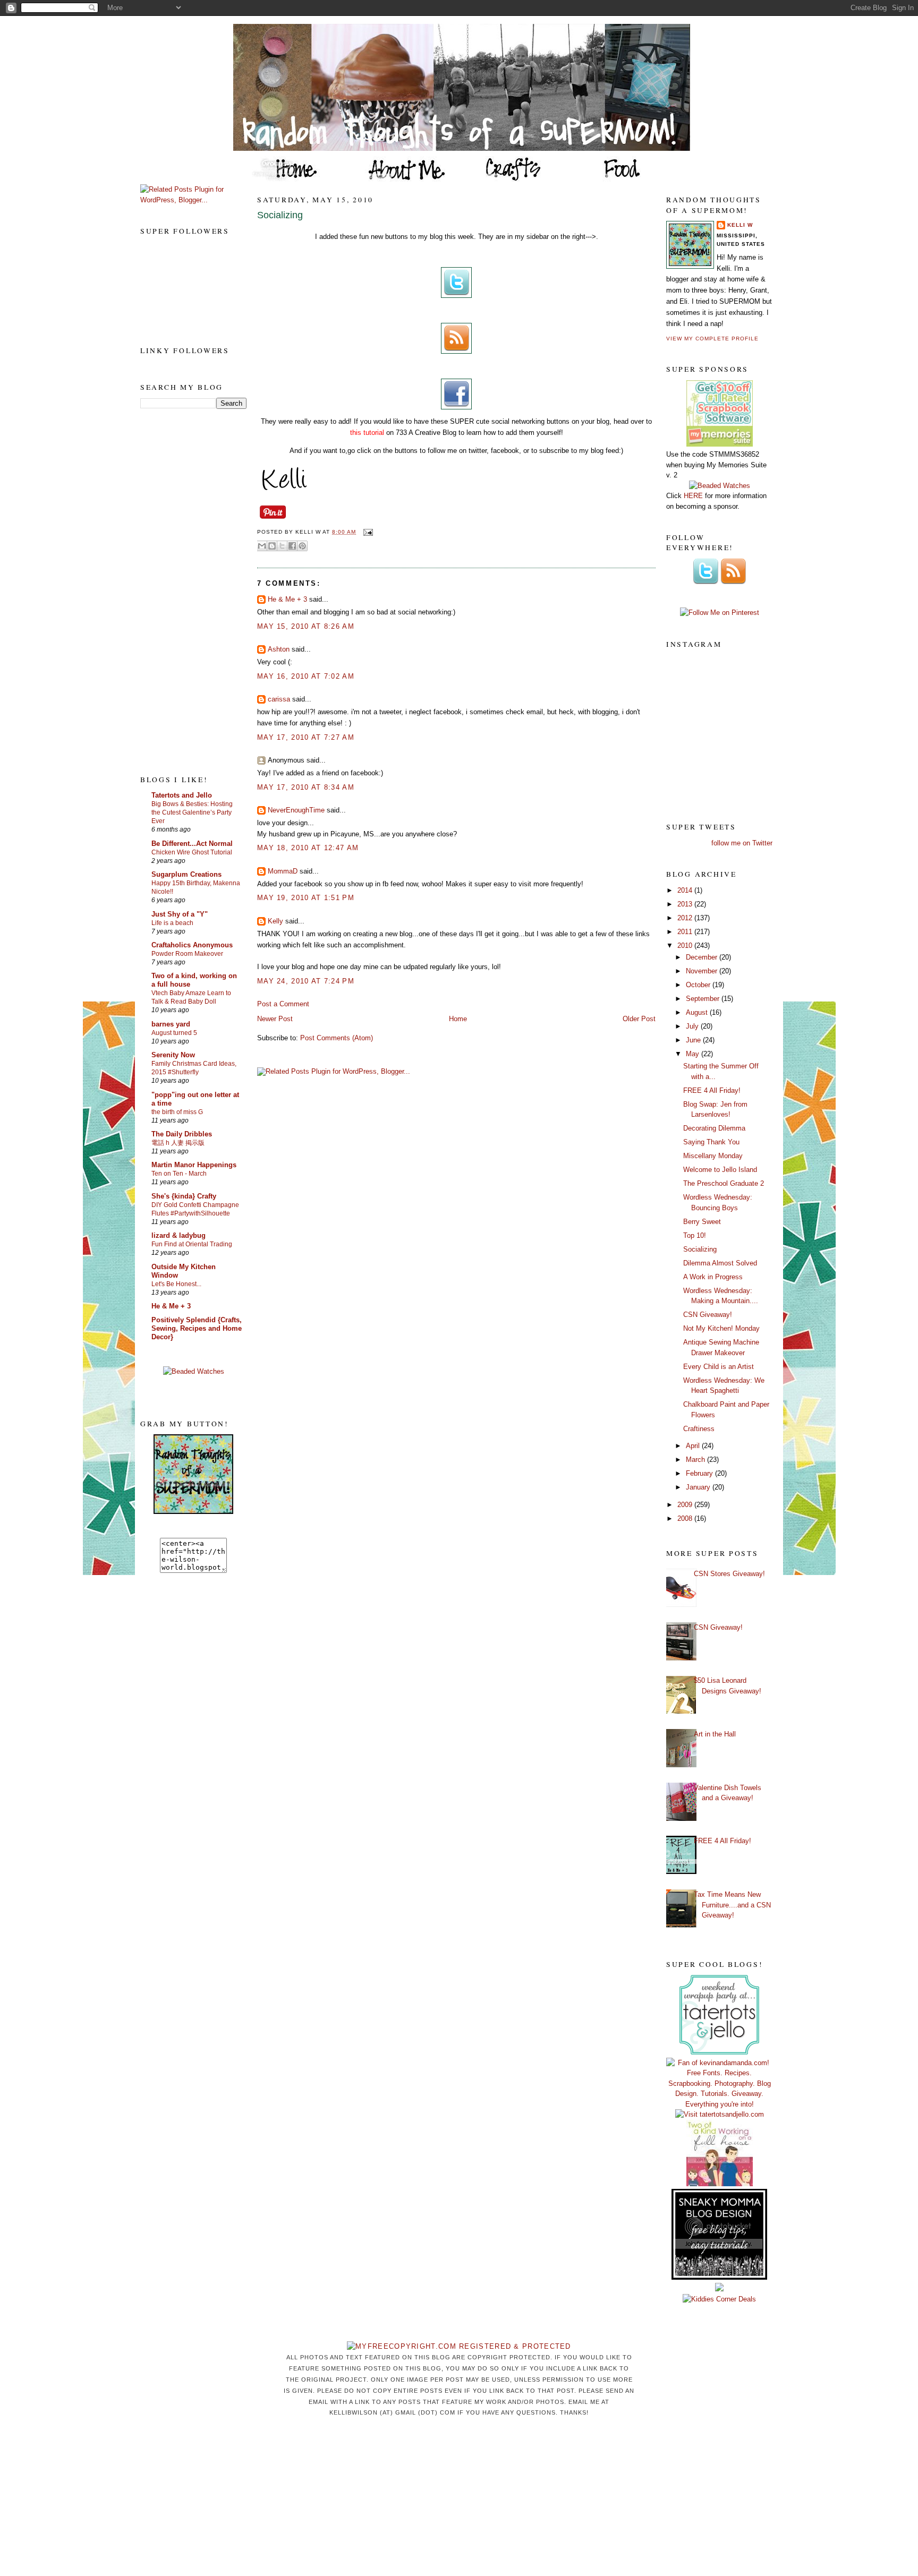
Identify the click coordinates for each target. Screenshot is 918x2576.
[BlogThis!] (272, 546)
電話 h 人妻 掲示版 (178, 1143)
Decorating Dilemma (714, 1128)
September (704, 999)
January (699, 1487)
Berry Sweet (702, 1222)
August (698, 1012)
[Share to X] (282, 546)
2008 (686, 1518)
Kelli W (740, 225)
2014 (686, 890)
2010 (686, 945)
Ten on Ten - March (179, 1174)
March (696, 1460)
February (700, 1473)
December (703, 957)
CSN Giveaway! (708, 1315)
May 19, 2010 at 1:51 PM (306, 898)
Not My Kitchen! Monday (721, 1328)
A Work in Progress (713, 1277)
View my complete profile (712, 339)
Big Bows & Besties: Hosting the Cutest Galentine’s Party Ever (192, 812)
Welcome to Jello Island (720, 1170)
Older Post (639, 1019)
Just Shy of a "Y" (180, 914)
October (699, 985)
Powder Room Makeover (187, 954)
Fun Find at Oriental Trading (192, 1244)
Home (458, 1019)
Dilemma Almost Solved (720, 1263)
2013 (686, 904)
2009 (686, 1505)
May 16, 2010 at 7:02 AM (306, 676)
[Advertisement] (183, 591)
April (694, 1446)
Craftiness (699, 1429)
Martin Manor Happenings (194, 1165)
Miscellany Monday (713, 1156)
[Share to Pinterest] (302, 546)
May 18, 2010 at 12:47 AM (308, 848)
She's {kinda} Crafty (184, 1196)
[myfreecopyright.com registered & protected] (459, 2346)
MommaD (283, 871)
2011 (686, 932)
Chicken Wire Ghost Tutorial (192, 852)
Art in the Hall (715, 1734)
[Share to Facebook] (292, 546)
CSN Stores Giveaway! (729, 1574)
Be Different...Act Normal (192, 844)
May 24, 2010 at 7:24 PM (306, 981)
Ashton (279, 649)
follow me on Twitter (742, 843)
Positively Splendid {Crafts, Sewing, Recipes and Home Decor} (197, 1328)
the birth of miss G (177, 1112)
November (703, 971)
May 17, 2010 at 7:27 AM (306, 737)
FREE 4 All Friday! (712, 1090)
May (694, 1054)
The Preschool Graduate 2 (724, 1183)
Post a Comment (283, 1004)
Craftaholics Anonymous (192, 945)
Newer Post (275, 1019)
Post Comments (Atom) (337, 1038)
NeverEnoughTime (296, 810)
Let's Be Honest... (176, 1284)
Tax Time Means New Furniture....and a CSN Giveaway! (732, 1905)
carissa (279, 699)
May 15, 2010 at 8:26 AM (306, 626)
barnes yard (171, 1024)
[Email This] (262, 546)
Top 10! (695, 1235)
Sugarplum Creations (186, 874)
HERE (693, 496)
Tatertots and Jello (182, 795)
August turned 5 (174, 1033)
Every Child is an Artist (719, 1367)
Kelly (275, 921)
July (693, 1026)
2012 (686, 918)
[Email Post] (366, 532)
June (694, 1040)
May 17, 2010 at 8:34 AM (306, 787)
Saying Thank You (711, 1142)
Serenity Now (173, 1055)
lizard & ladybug (178, 1235)
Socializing (280, 215)
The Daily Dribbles (182, 1134)
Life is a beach (172, 923)
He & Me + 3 (171, 1306)
